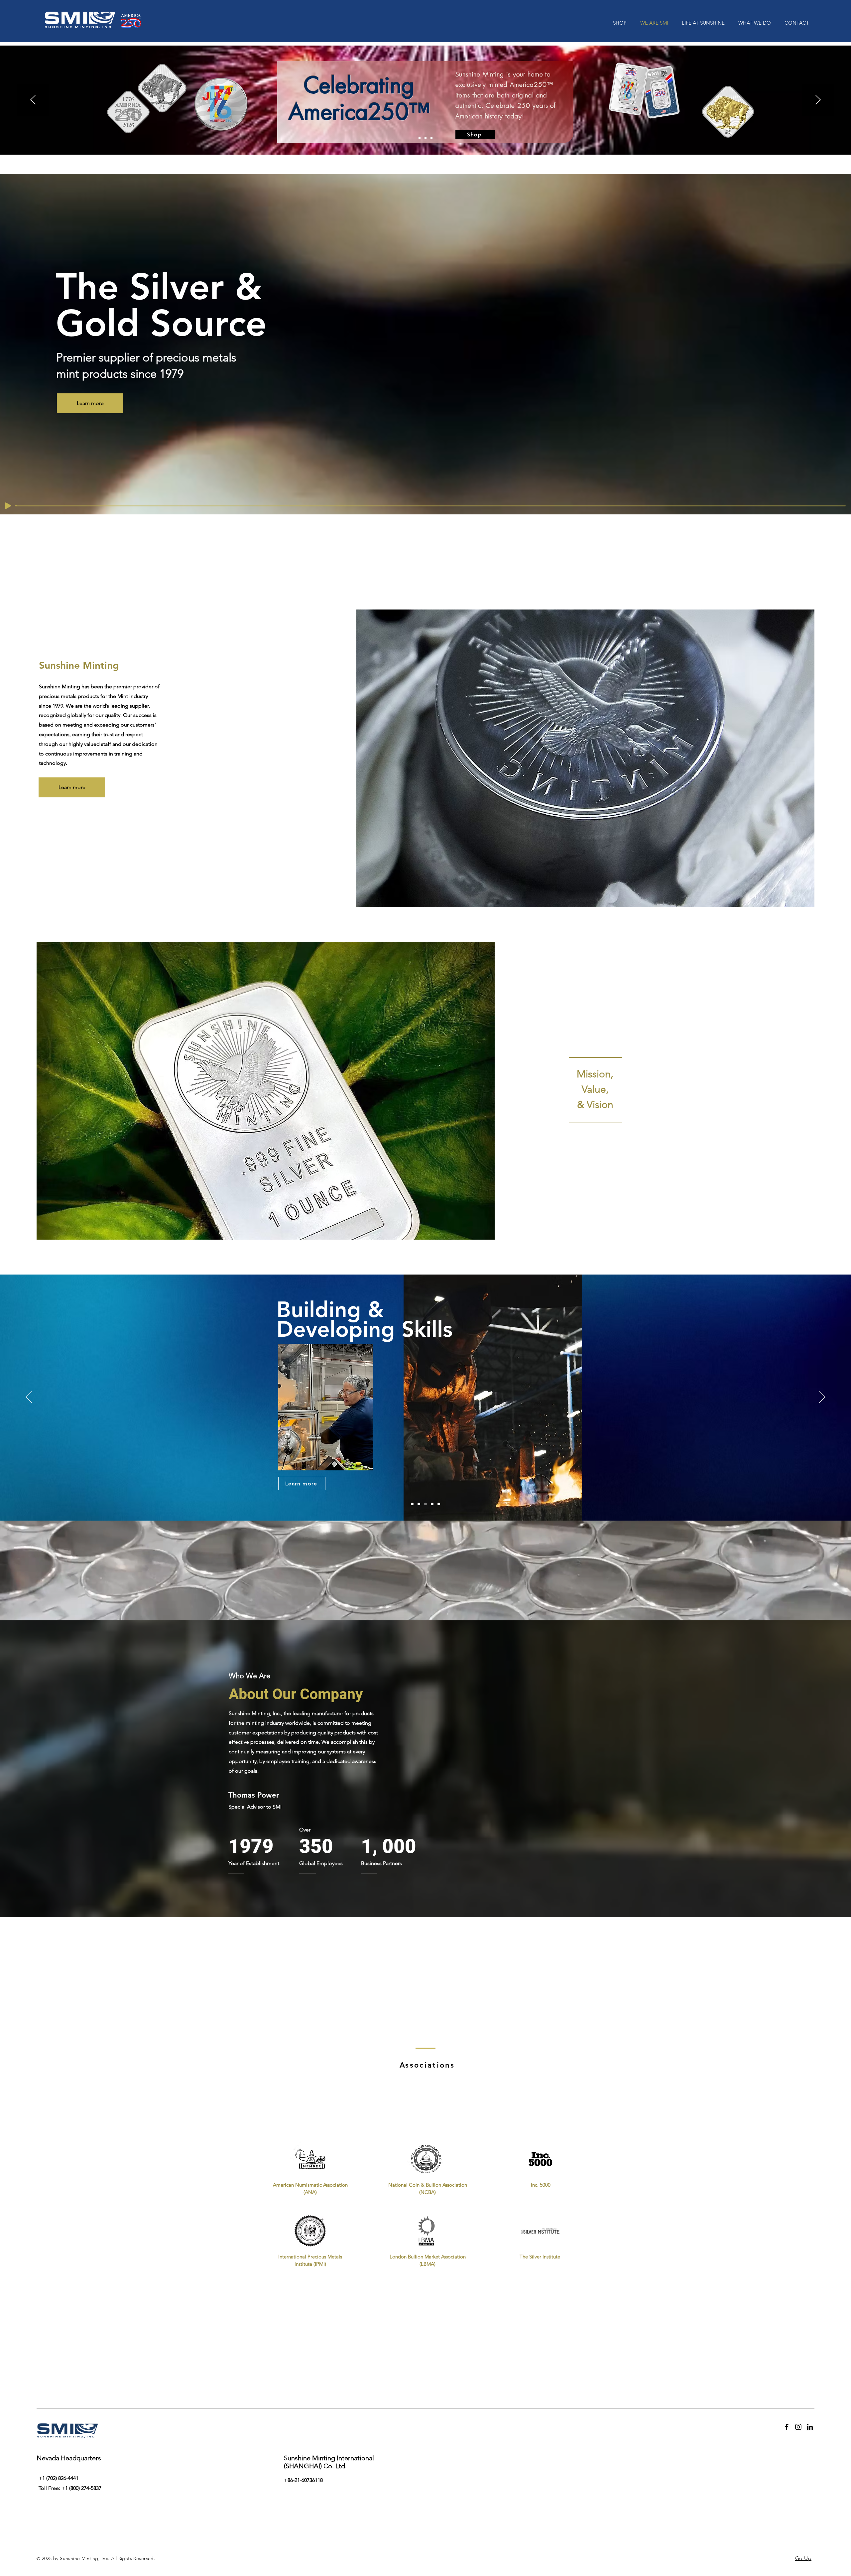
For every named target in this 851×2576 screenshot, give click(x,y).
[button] (795, 23)
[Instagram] (798, 2427)
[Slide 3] (431, 138)
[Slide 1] (420, 138)
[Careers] (439, 1504)
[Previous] (33, 100)
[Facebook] (787, 2427)
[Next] (818, 100)
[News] (432, 1504)
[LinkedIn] (810, 2427)
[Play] (8, 506)
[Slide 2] (425, 138)
